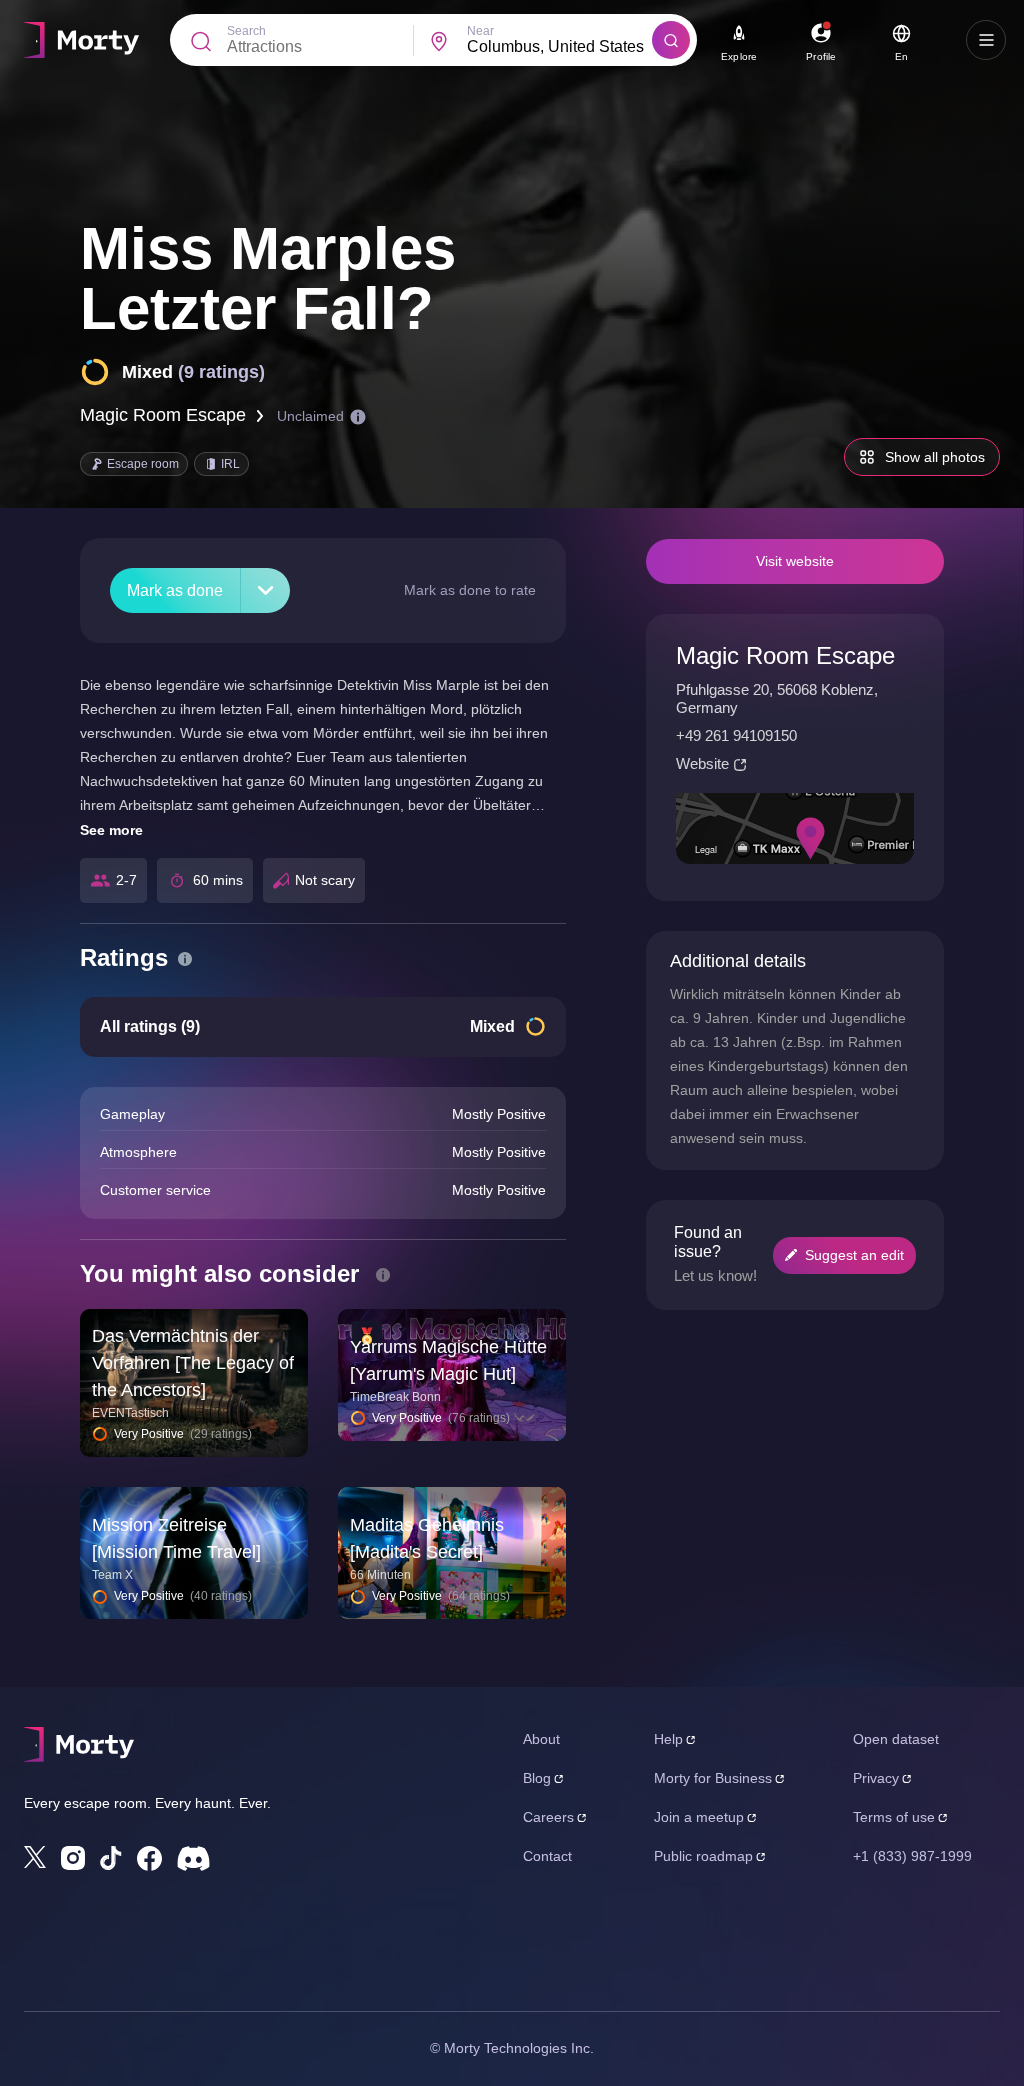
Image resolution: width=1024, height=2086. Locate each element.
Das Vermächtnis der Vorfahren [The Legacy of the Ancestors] (193, 1363)
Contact (547, 1856)
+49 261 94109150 (736, 735)
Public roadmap (703, 1856)
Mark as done (175, 590)
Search (246, 31)
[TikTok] (111, 1858)
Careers (548, 1817)
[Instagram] (73, 1858)
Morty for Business (713, 1778)
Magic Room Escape (163, 415)
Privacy (876, 1778)
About (541, 1739)
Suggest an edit (854, 1255)
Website (702, 763)
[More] (265, 590)
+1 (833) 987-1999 (912, 1856)
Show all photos (935, 457)
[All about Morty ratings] (185, 959)
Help (668, 1739)
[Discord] (193, 1858)
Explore (739, 56)
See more (111, 830)
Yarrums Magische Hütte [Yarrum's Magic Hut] (448, 1360)
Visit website (795, 561)
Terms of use (894, 1817)
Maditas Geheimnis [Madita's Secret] (427, 1538)
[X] (35, 1857)
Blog (537, 1778)
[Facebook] (149, 1858)
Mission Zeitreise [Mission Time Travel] (176, 1538)
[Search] (671, 40)
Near (480, 31)
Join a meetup (699, 1817)
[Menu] (986, 40)
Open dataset (896, 1739)
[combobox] (560, 47)
